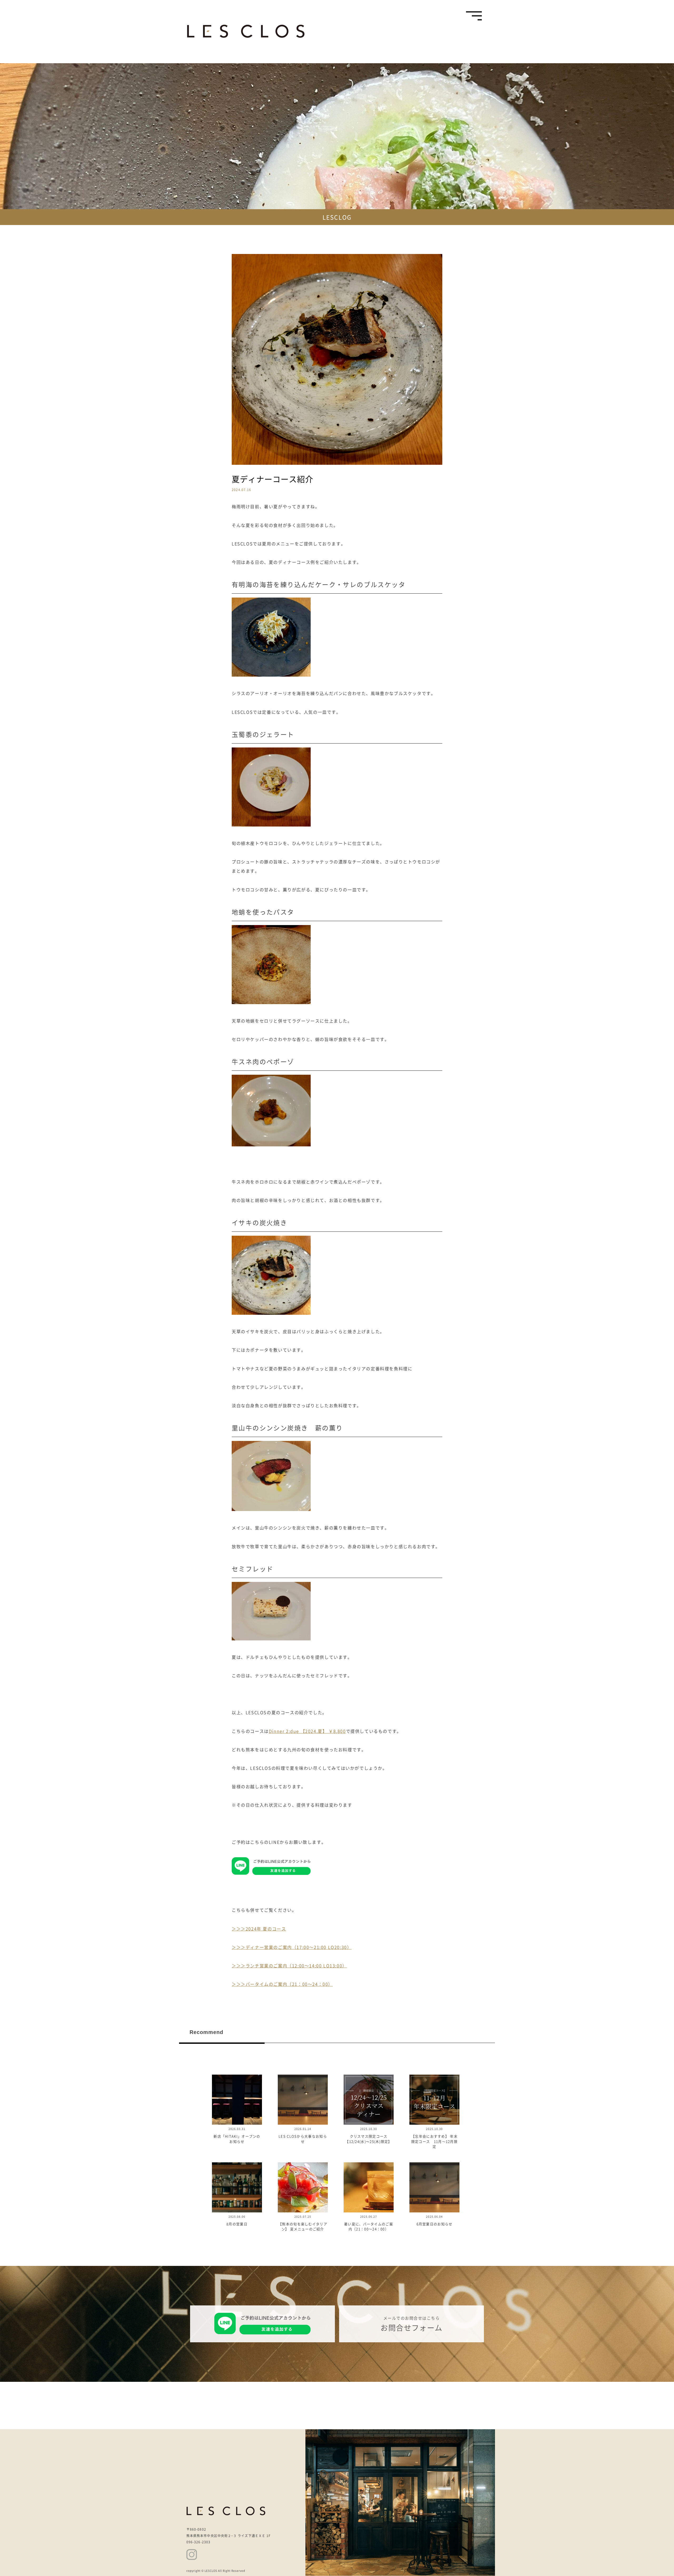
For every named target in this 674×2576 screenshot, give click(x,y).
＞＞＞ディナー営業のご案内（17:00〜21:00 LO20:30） (292, 1947)
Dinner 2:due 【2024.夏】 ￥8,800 (307, 1731)
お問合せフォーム (411, 2328)
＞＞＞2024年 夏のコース (259, 1929)
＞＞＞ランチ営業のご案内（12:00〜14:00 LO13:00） (289, 1966)
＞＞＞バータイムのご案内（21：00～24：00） (282, 1984)
